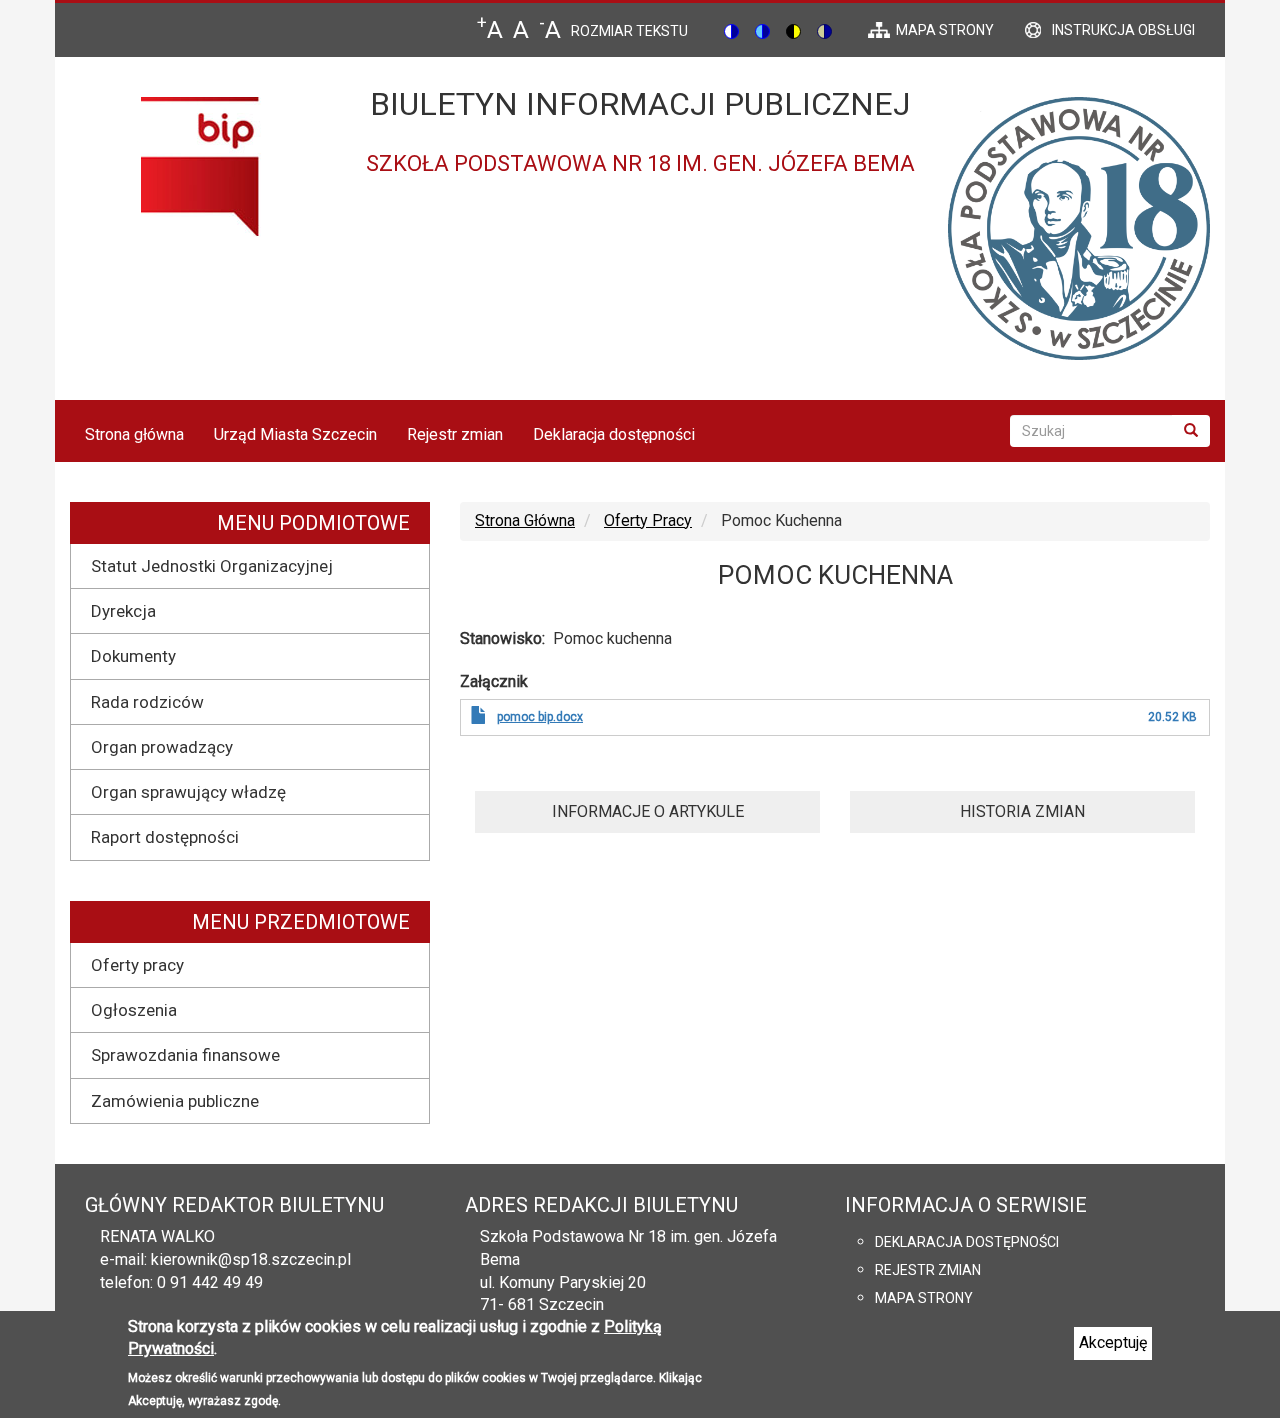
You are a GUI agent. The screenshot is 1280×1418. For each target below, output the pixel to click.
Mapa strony (924, 1298)
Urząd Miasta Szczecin (295, 434)
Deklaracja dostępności (614, 434)
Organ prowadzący (162, 747)
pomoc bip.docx (540, 717)
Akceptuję (1113, 1342)
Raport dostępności (165, 837)
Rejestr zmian (455, 434)
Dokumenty (133, 656)
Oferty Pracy (648, 520)
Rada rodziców (147, 702)
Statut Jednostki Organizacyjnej (212, 566)
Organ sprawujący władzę (188, 792)
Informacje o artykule (648, 811)
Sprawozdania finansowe (185, 1055)
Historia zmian (1022, 811)
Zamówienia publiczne (175, 1101)
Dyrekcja (123, 611)
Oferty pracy (137, 965)
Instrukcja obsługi (1123, 30)
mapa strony (945, 30)
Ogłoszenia (134, 1010)
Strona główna (134, 434)
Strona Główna (525, 520)
